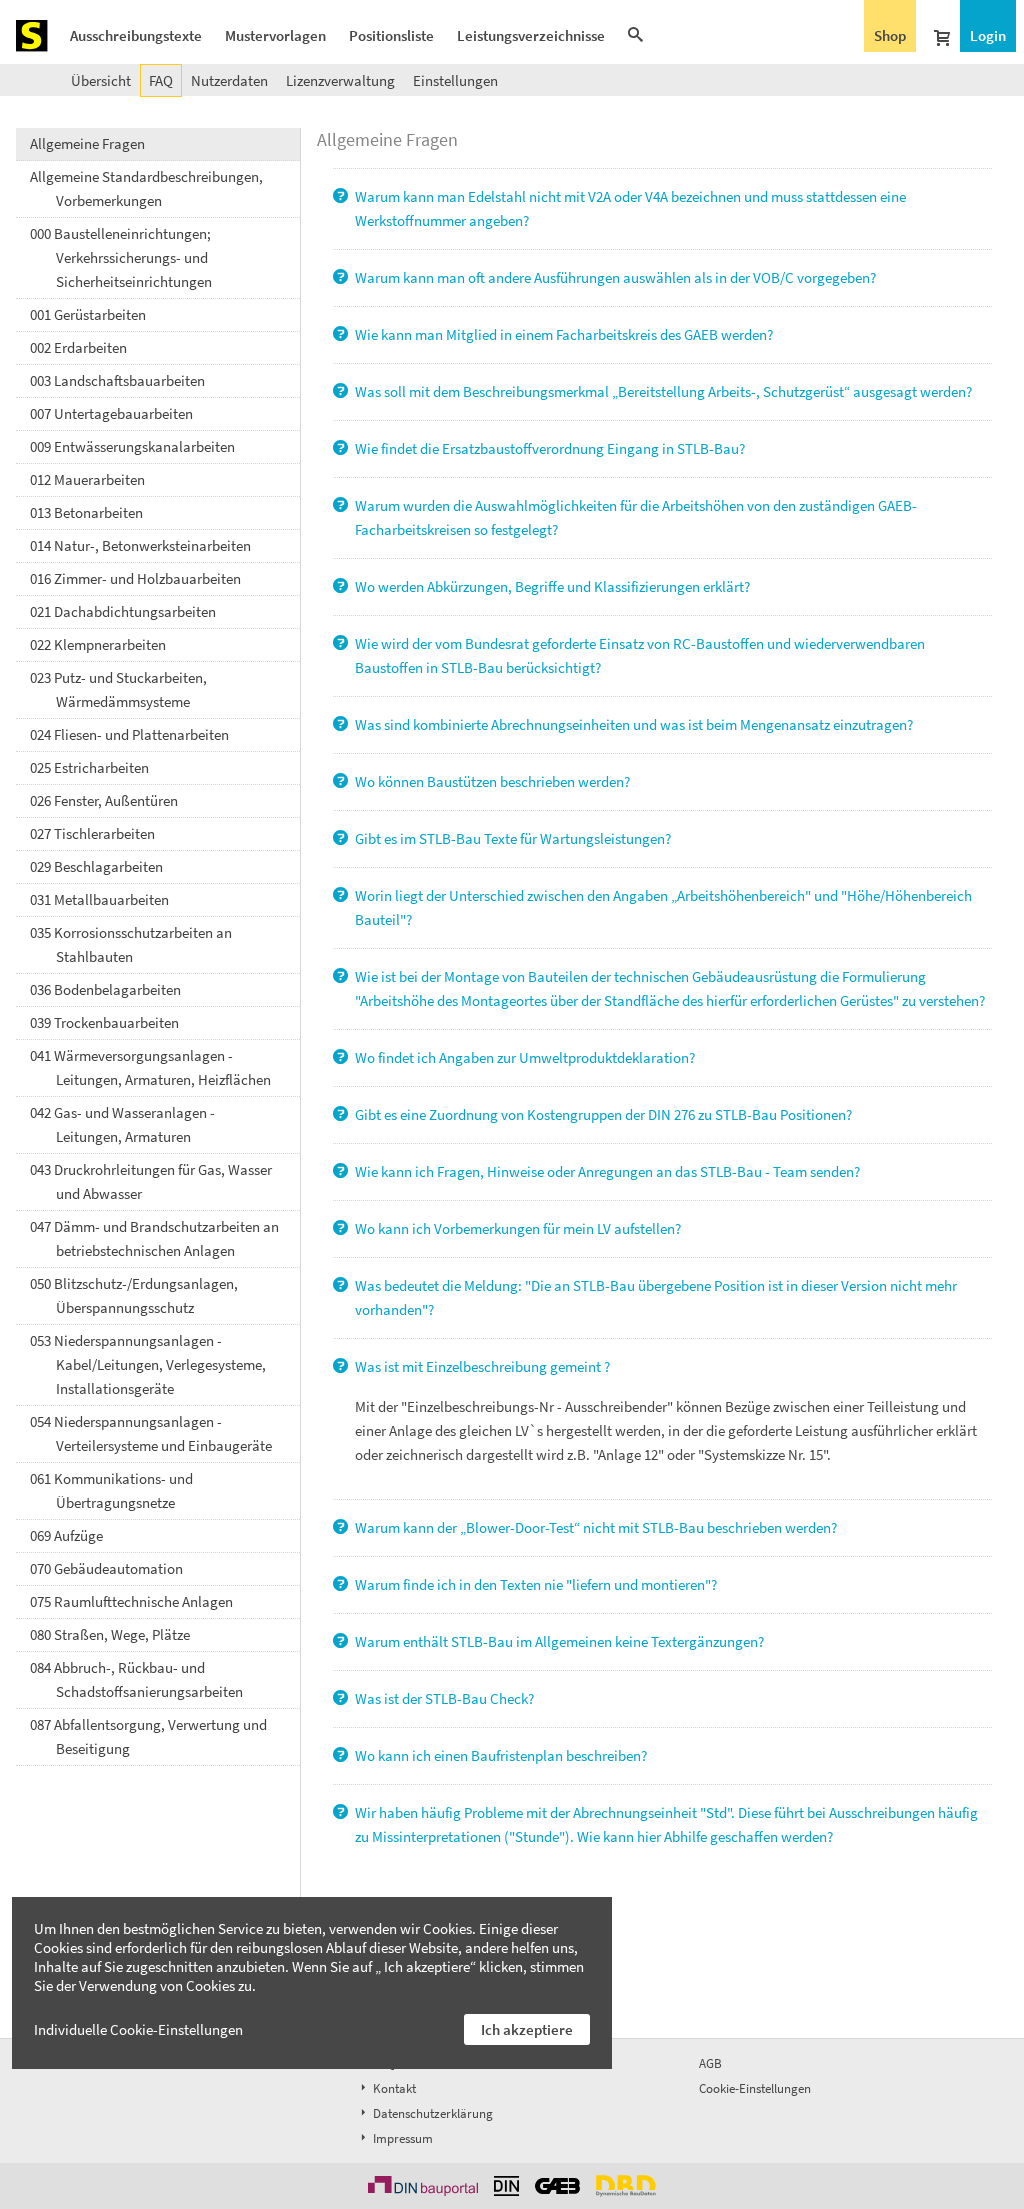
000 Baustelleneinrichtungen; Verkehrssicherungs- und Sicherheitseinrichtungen (121, 257)
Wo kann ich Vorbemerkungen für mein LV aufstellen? (516, 1228)
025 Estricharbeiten (89, 767)
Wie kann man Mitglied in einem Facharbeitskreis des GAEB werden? (562, 334)
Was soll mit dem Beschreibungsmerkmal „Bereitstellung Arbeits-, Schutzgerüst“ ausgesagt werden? (662, 391)
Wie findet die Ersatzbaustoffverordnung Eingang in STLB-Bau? (548, 448)
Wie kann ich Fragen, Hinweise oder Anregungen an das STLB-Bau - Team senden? (606, 1171)
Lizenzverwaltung (340, 80)
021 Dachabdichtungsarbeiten (123, 611)
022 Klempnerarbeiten (98, 644)
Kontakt (393, 2088)
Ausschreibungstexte (136, 35)
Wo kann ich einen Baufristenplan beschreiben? (499, 1755)
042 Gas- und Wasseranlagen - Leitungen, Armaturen (122, 1124)
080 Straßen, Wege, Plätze (110, 1634)
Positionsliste (391, 35)
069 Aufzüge (66, 1535)
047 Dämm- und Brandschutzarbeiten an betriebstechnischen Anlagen (154, 1238)
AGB (710, 2063)
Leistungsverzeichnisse (531, 35)
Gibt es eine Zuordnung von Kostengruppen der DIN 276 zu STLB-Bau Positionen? (602, 1114)
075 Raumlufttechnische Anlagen (131, 1601)
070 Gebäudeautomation (106, 1568)
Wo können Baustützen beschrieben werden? (491, 781)
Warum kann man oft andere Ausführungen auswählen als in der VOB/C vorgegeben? (614, 277)
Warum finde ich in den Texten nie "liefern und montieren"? (534, 1584)
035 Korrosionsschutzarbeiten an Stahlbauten (131, 944)
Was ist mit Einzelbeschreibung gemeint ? (481, 1366)
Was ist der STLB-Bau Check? (443, 1698)
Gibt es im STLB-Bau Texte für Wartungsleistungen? (511, 838)
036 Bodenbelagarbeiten (105, 989)
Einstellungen (455, 80)
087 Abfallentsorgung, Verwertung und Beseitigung (148, 1736)
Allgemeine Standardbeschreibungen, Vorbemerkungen (146, 188)
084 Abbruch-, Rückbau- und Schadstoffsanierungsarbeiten (136, 1679)
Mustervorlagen (275, 35)
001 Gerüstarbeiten (88, 314)
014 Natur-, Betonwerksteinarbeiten (140, 545)
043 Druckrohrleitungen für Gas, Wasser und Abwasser (151, 1181)
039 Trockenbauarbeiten (104, 1022)
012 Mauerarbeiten (87, 479)
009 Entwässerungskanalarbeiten (132, 446)
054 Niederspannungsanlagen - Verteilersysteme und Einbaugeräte (151, 1433)
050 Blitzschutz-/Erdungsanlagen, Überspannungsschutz (134, 1295)
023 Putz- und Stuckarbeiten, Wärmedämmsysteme (118, 689)
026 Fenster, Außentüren (104, 800)
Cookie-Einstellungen (755, 2088)
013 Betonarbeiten (86, 512)
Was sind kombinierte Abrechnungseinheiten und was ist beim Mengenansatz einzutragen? (632, 724)
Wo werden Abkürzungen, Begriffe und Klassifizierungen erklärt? (551, 586)
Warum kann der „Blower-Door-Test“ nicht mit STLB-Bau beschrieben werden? (594, 1527)
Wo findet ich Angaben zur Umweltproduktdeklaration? (523, 1057)
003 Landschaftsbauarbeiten (117, 380)
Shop (890, 35)
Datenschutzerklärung (431, 2113)
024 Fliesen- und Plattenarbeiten (129, 734)
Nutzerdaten (229, 80)
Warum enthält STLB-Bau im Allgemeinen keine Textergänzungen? (558, 1641)
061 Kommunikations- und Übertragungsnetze (111, 1490)
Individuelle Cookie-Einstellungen (138, 2029)
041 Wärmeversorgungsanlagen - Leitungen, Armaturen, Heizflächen (150, 1067)
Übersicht (101, 80)
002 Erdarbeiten (78, 347)
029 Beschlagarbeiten (96, 866)
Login (988, 35)
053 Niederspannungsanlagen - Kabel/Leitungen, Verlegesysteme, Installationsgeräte (148, 1364)
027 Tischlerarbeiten (92, 833)
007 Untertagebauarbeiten (111, 413)
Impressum (401, 2138)
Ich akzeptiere (527, 2029)
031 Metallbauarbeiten (99, 899)
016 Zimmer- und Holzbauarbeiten (135, 578)
